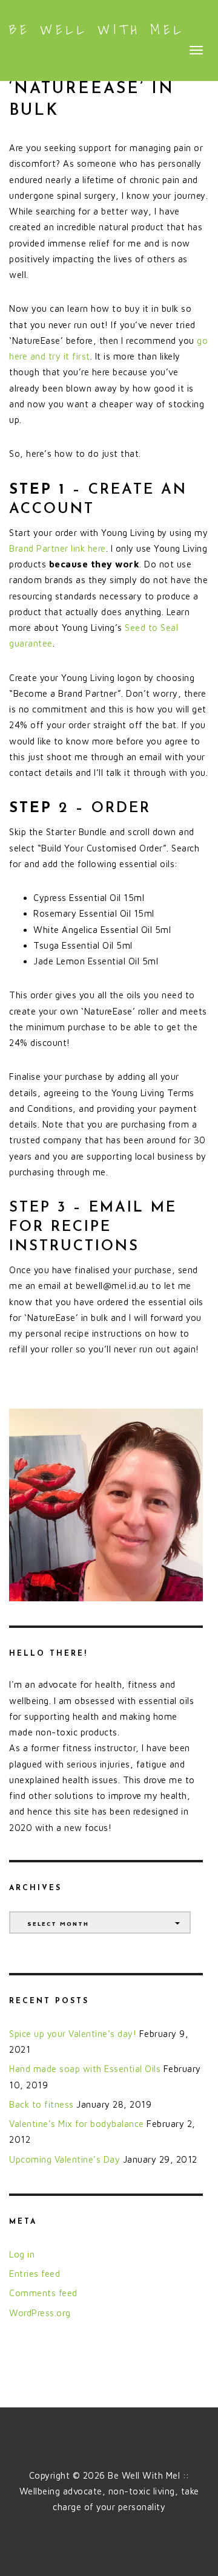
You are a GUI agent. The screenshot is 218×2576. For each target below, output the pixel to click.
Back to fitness (41, 2104)
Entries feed (35, 2274)
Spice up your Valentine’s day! (73, 2034)
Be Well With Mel (97, 30)
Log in (22, 2254)
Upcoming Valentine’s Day (64, 2159)
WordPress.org (40, 2313)
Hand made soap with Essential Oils (85, 2069)
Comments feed (43, 2293)
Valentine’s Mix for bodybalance (77, 2124)
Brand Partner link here (58, 548)
